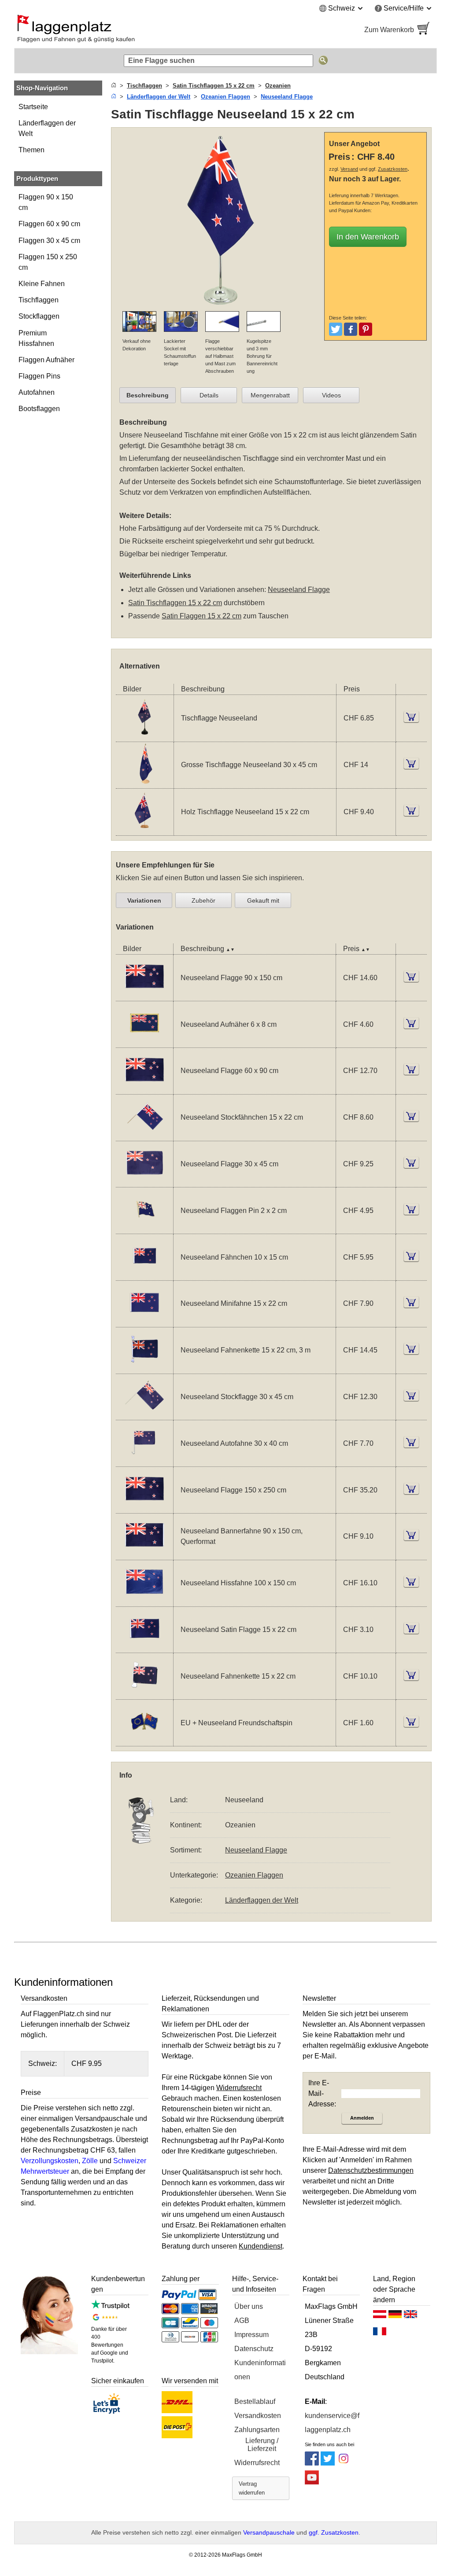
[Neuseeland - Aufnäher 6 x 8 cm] (144, 1042)
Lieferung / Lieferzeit (262, 2445)
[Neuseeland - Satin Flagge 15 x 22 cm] (144, 1647)
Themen (31, 150)
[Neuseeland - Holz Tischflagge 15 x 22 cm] (145, 830)
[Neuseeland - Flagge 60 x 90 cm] (144, 1089)
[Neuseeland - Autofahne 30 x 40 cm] (144, 1461)
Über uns (249, 2306)
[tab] (148, 395)
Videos (331, 395)
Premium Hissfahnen (36, 338)
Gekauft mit (263, 900)
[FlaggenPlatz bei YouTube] (312, 2482)
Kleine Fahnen (42, 284)
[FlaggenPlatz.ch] (116, 30)
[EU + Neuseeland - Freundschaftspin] (144, 1740)
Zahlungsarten (257, 2430)
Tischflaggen (39, 300)
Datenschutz (254, 2349)
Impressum (251, 2335)
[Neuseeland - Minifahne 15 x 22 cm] (144, 1321)
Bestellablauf (255, 2401)
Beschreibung (148, 395)
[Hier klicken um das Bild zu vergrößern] (220, 306)
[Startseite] (114, 86)
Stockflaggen (39, 316)
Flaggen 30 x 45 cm (49, 241)
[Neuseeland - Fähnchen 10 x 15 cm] (144, 1275)
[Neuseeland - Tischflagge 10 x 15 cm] (145, 736)
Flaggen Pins (39, 376)
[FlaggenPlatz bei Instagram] (344, 2463)
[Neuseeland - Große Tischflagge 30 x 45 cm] (145, 783)
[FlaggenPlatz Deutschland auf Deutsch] (395, 2316)
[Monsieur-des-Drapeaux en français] (380, 2333)
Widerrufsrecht (257, 2463)
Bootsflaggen (39, 409)
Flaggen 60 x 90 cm (49, 224)
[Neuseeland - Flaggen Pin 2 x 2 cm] (144, 1228)
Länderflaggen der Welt (47, 128)
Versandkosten (258, 2416)
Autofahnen (37, 392)
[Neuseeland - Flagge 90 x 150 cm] (144, 995)
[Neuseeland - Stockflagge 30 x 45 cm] (144, 1414)
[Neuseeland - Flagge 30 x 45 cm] (144, 1181)
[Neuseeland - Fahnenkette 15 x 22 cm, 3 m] (144, 1368)
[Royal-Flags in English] (410, 2316)
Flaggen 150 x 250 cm (48, 262)
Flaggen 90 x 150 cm (46, 202)
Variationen (144, 900)
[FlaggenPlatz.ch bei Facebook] (312, 2463)
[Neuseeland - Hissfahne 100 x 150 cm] (144, 1601)
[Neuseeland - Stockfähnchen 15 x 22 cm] (144, 1135)
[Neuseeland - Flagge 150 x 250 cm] (144, 1508)
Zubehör (203, 900)
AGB (242, 2321)
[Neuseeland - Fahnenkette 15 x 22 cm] (144, 1694)
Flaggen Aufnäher (46, 360)
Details (209, 395)
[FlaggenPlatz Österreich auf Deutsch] (380, 2316)
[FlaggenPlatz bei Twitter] (328, 2463)
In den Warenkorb (368, 237)
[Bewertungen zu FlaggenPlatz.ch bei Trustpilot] (110, 2307)
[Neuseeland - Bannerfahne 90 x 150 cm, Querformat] (144, 1554)
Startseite (33, 107)
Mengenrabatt (270, 395)
